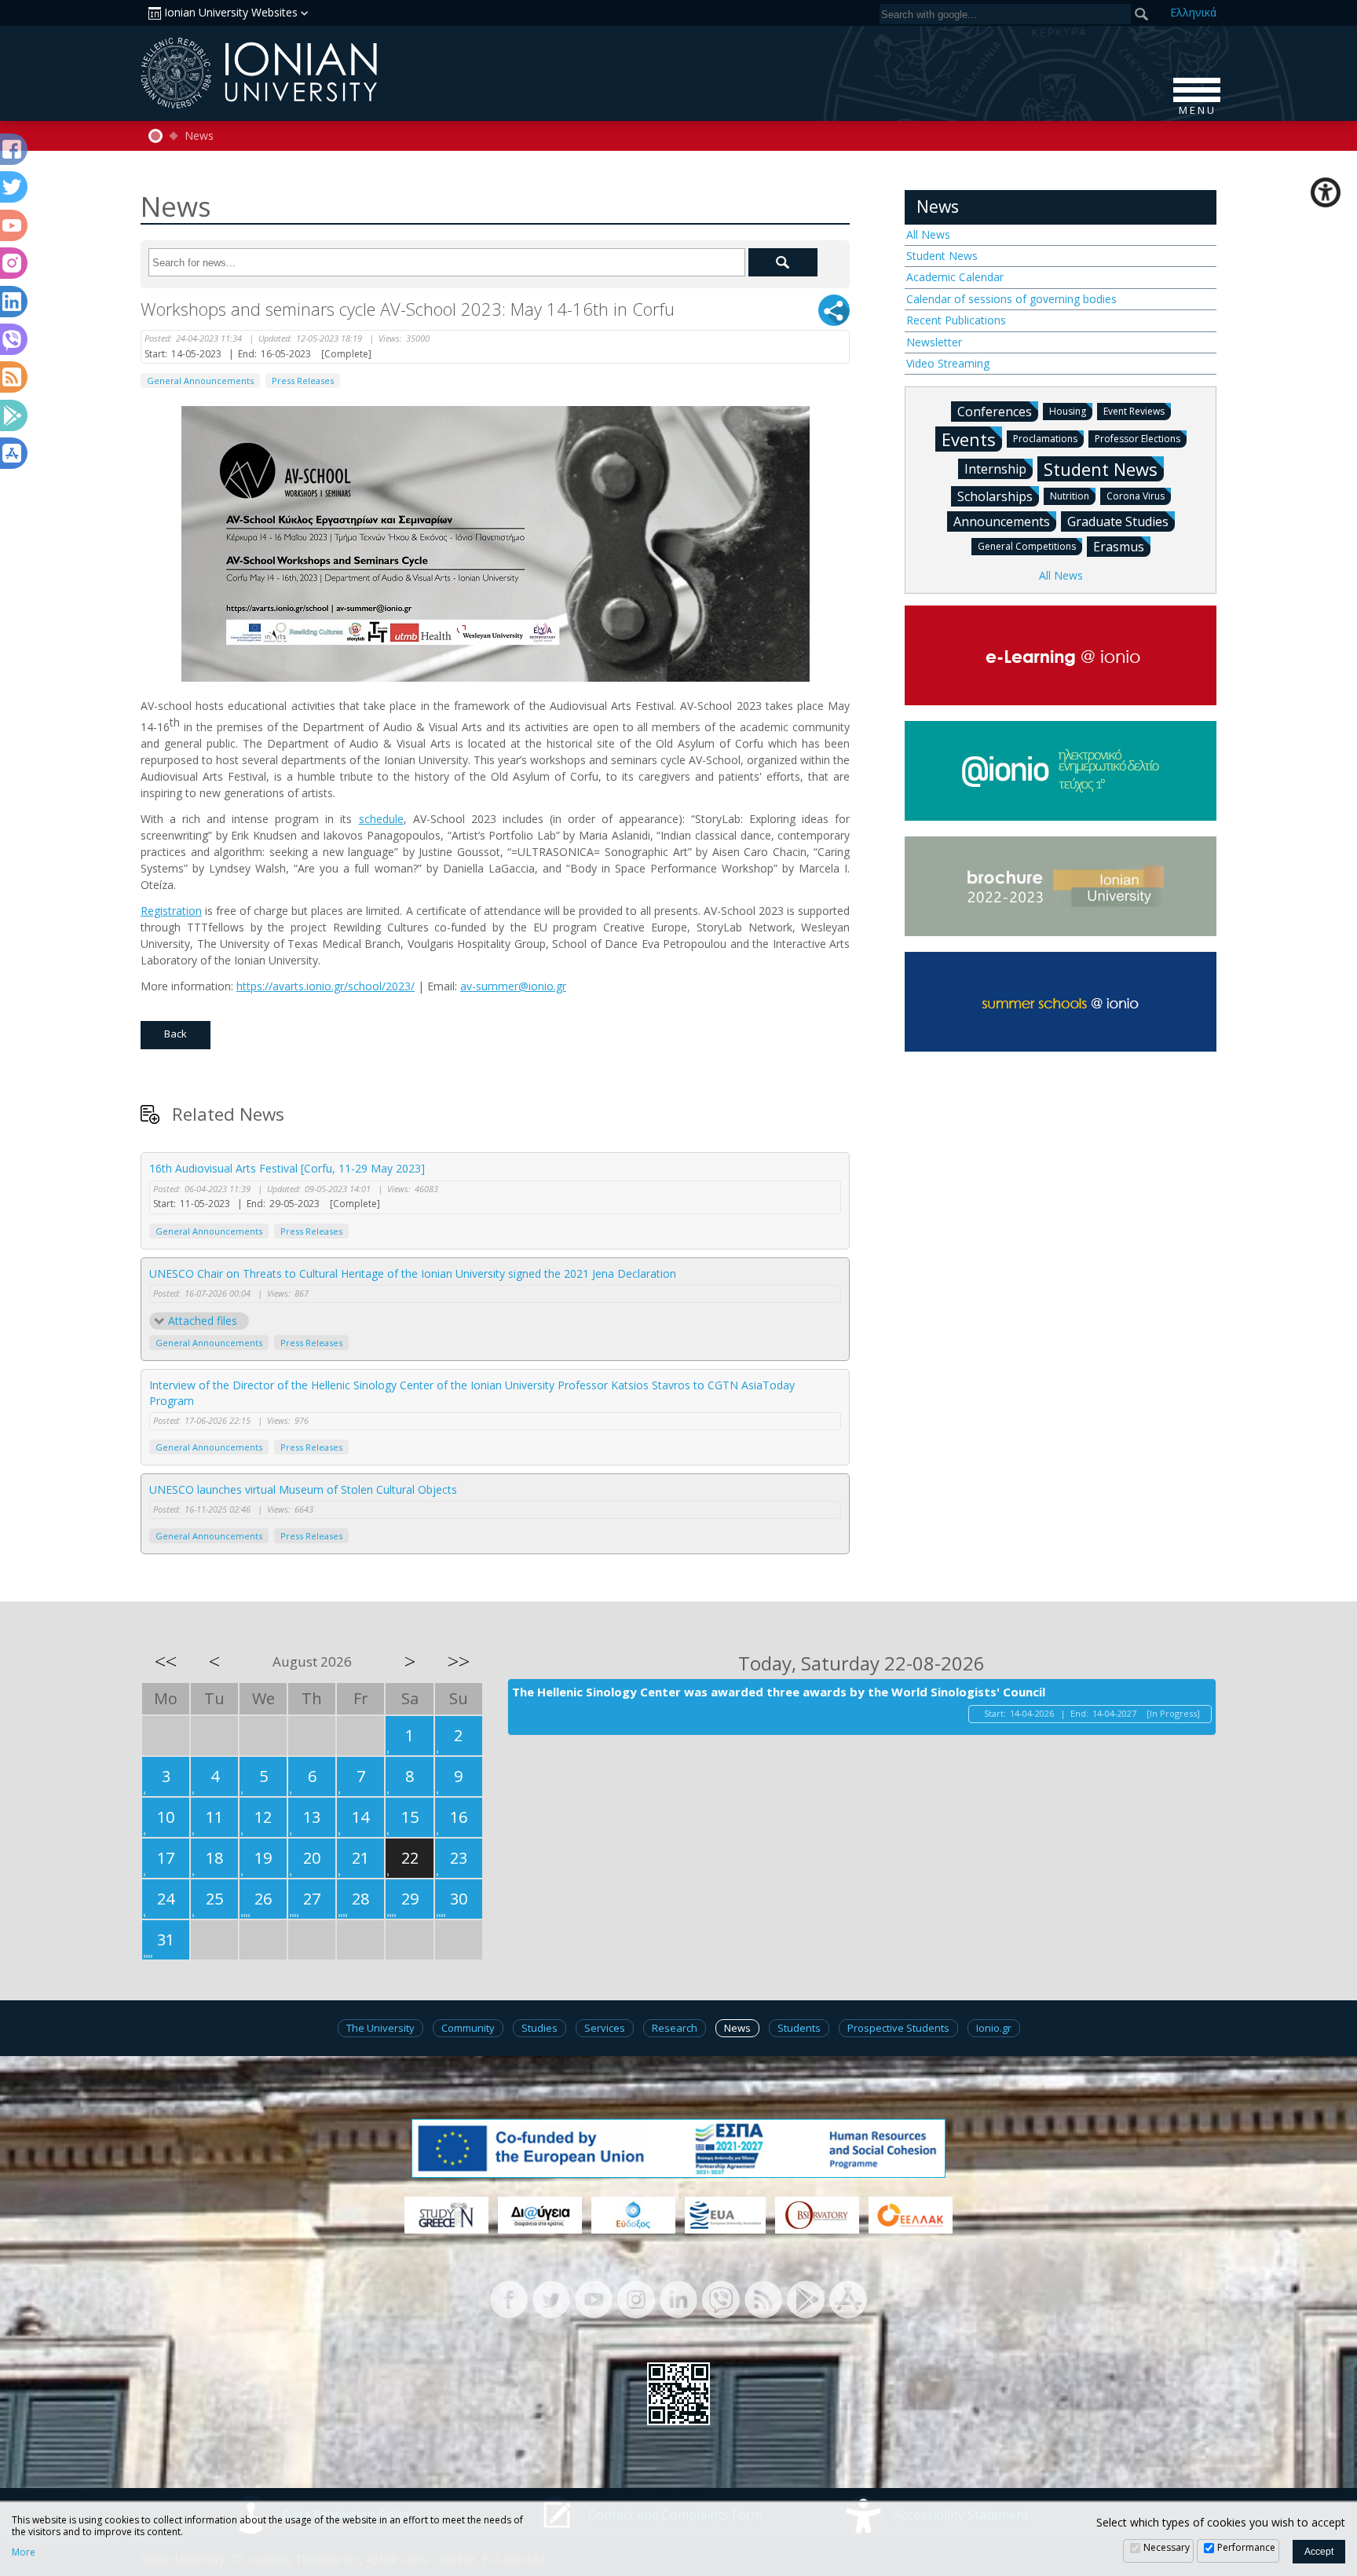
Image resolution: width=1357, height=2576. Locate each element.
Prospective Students (898, 2028)
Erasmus (1119, 547)
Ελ (1193, 12)
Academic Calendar (955, 277)
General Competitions (1027, 546)
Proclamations (1045, 439)
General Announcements (200, 381)
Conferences (995, 412)
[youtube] (594, 2298)
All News (928, 234)
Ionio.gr (994, 2028)
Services (605, 2028)
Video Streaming (948, 363)
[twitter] (551, 2298)
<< (166, 1661)
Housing (1068, 411)
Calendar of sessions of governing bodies (1011, 299)
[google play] (806, 2298)
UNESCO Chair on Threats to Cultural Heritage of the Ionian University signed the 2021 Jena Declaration (413, 1273)
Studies (540, 2028)
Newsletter (934, 342)
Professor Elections (1138, 439)
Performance (1246, 2547)
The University (380, 2028)
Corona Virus (1136, 496)
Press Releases (303, 381)
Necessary (1167, 2547)
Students (799, 2028)
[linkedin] (678, 2298)
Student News (942, 256)
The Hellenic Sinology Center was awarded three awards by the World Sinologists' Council (779, 1692)
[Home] (155, 136)
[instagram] (636, 2298)
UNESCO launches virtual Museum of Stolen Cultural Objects (303, 1489)
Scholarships (995, 496)
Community (468, 2028)
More (24, 2552)
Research (675, 2028)
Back (176, 1034)
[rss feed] (763, 2298)
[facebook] (509, 2298)
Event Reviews (1134, 411)
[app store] (848, 2298)
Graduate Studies (1118, 521)
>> (459, 1661)
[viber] (721, 2298)
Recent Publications (956, 320)
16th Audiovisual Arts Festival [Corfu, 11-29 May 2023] (287, 1168)
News (199, 136)
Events (969, 439)
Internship (995, 469)
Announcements (1002, 521)
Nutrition (1070, 496)
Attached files (203, 1321)
